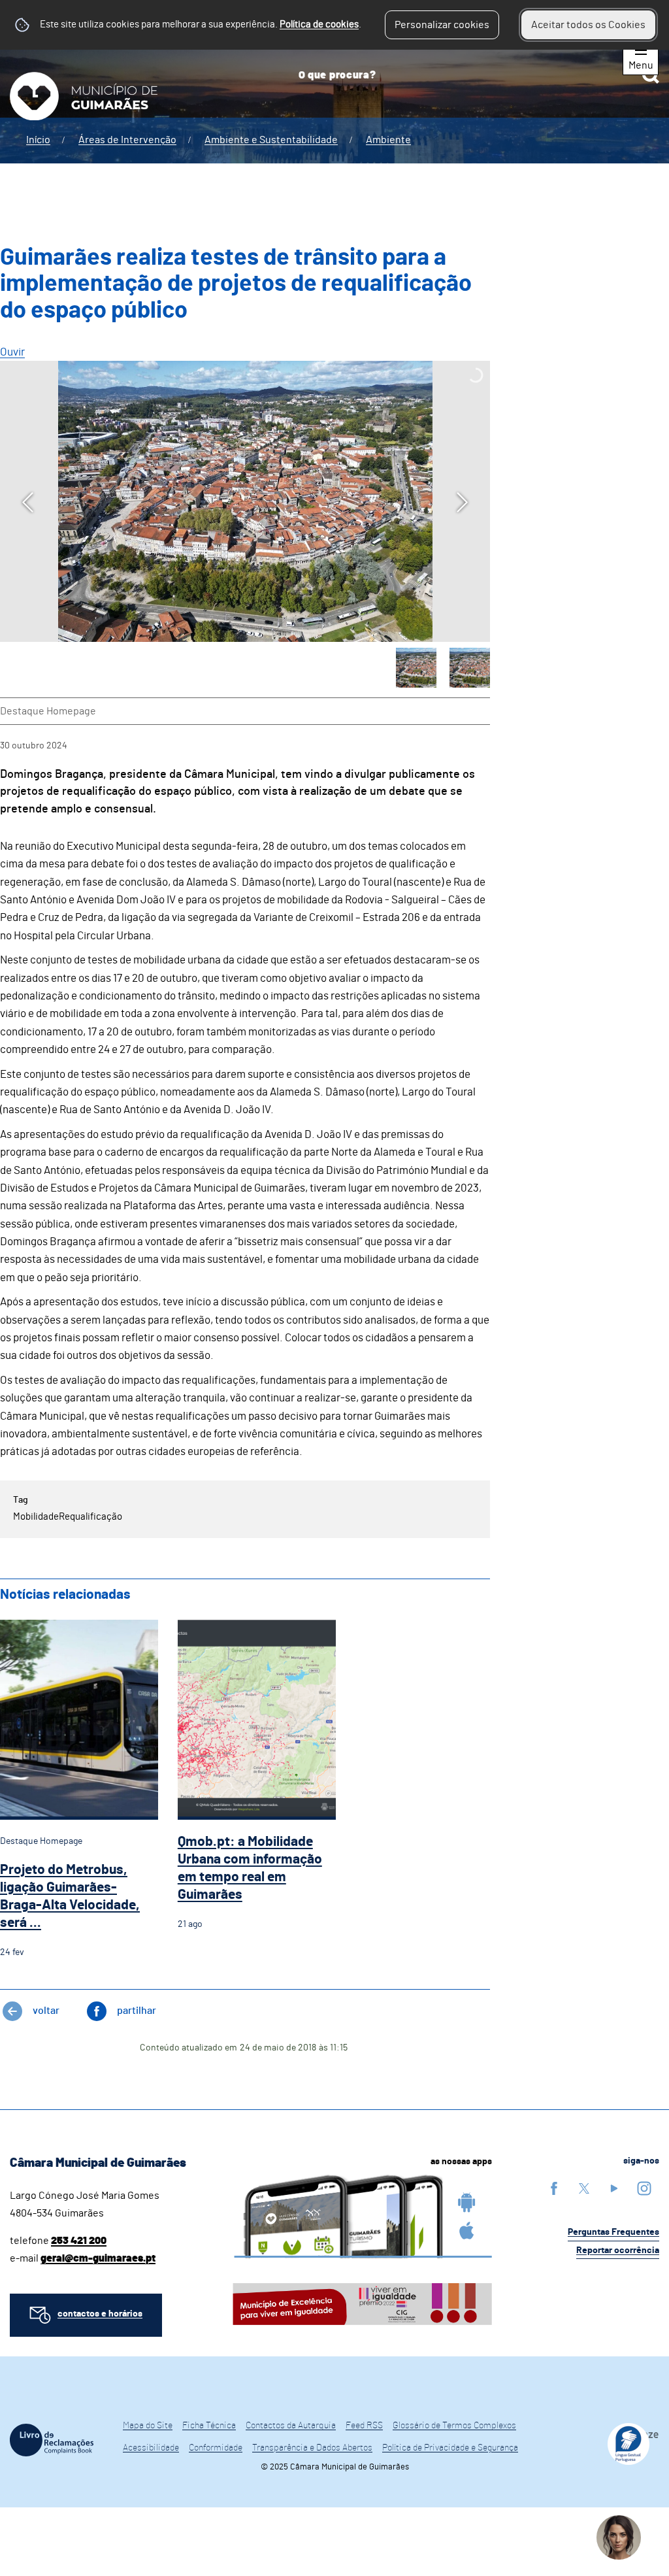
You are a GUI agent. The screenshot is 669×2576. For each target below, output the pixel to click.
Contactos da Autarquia (291, 2426)
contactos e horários (100, 2314)
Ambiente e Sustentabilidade (271, 140)
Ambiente (388, 140)
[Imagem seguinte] (462, 502)
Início (38, 140)
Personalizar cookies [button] (442, 25)
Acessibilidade (151, 2448)
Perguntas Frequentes (613, 2232)
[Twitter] (584, 2188)
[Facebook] (554, 2188)
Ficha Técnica (209, 2426)
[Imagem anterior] (28, 502)
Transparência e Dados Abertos (312, 2448)
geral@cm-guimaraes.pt (98, 2258)
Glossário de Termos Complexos (454, 2426)
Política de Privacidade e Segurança (450, 2448)
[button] (416, 668)
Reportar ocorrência (618, 2250)
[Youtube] (614, 2188)
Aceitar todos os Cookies (588, 25)
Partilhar (137, 2011)
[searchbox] (474, 75)
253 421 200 (79, 2241)
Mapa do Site (148, 2426)
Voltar (46, 2011)
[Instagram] (644, 2188)
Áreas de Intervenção (127, 140)
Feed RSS (364, 2426)
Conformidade (216, 2448)
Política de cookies (319, 25)
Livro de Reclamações (52, 2440)
